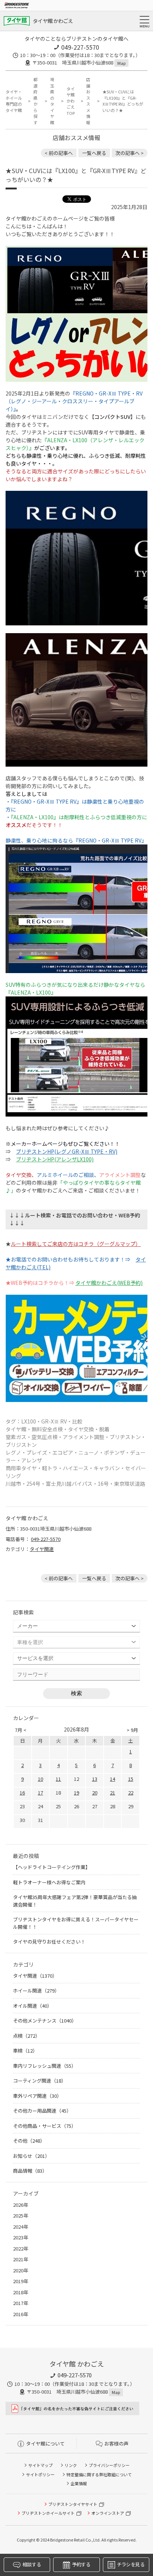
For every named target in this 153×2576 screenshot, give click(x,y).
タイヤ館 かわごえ (53, 21)
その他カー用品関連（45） (42, 2111)
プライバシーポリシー (109, 2465)
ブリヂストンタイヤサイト (73, 2504)
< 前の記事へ (59, 153)
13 (95, 1779)
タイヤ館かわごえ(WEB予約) (109, 1283)
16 (22, 1793)
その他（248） (29, 2141)
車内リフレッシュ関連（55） (45, 2066)
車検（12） (25, 2051)
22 (131, 1793)
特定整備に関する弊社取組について (99, 2474)
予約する (81, 2564)
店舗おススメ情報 (88, 101)
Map (121, 63)
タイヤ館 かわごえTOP (71, 101)
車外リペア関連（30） (37, 2096)
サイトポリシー (40, 2474)
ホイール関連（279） (36, 1990)
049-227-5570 (80, 47)
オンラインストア (108, 2513)
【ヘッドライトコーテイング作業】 (52, 1867)
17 (40, 1793)
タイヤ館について (45, 2443)
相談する (31, 2564)
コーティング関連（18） (40, 2081)
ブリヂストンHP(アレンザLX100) (55, 1159)
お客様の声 (116, 2443)
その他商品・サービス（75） (45, 2126)
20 (95, 1793)
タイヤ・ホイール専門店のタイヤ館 (14, 101)
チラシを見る (131, 2564)
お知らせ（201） (31, 2156)
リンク (71, 2465)
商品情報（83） (30, 2171)
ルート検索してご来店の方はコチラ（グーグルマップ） (76, 1244)
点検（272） (27, 2036)
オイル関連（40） (32, 2006)
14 (113, 1779)
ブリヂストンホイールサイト (48, 2513)
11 (58, 1779)
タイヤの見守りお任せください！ (49, 1942)
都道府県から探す (35, 101)
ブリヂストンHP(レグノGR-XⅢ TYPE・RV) (67, 1151)
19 (76, 1793)
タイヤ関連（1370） (35, 1976)
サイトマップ (40, 2465)
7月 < (21, 1730)
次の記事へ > (130, 153)
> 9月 (132, 1730)
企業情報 (79, 2483)
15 (131, 1779)
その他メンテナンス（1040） (45, 2021)
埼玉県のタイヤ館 (52, 101)
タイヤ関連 (42, 1549)
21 (113, 1793)
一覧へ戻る (94, 153)
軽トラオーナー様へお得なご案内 (49, 1882)
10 (40, 1779)
